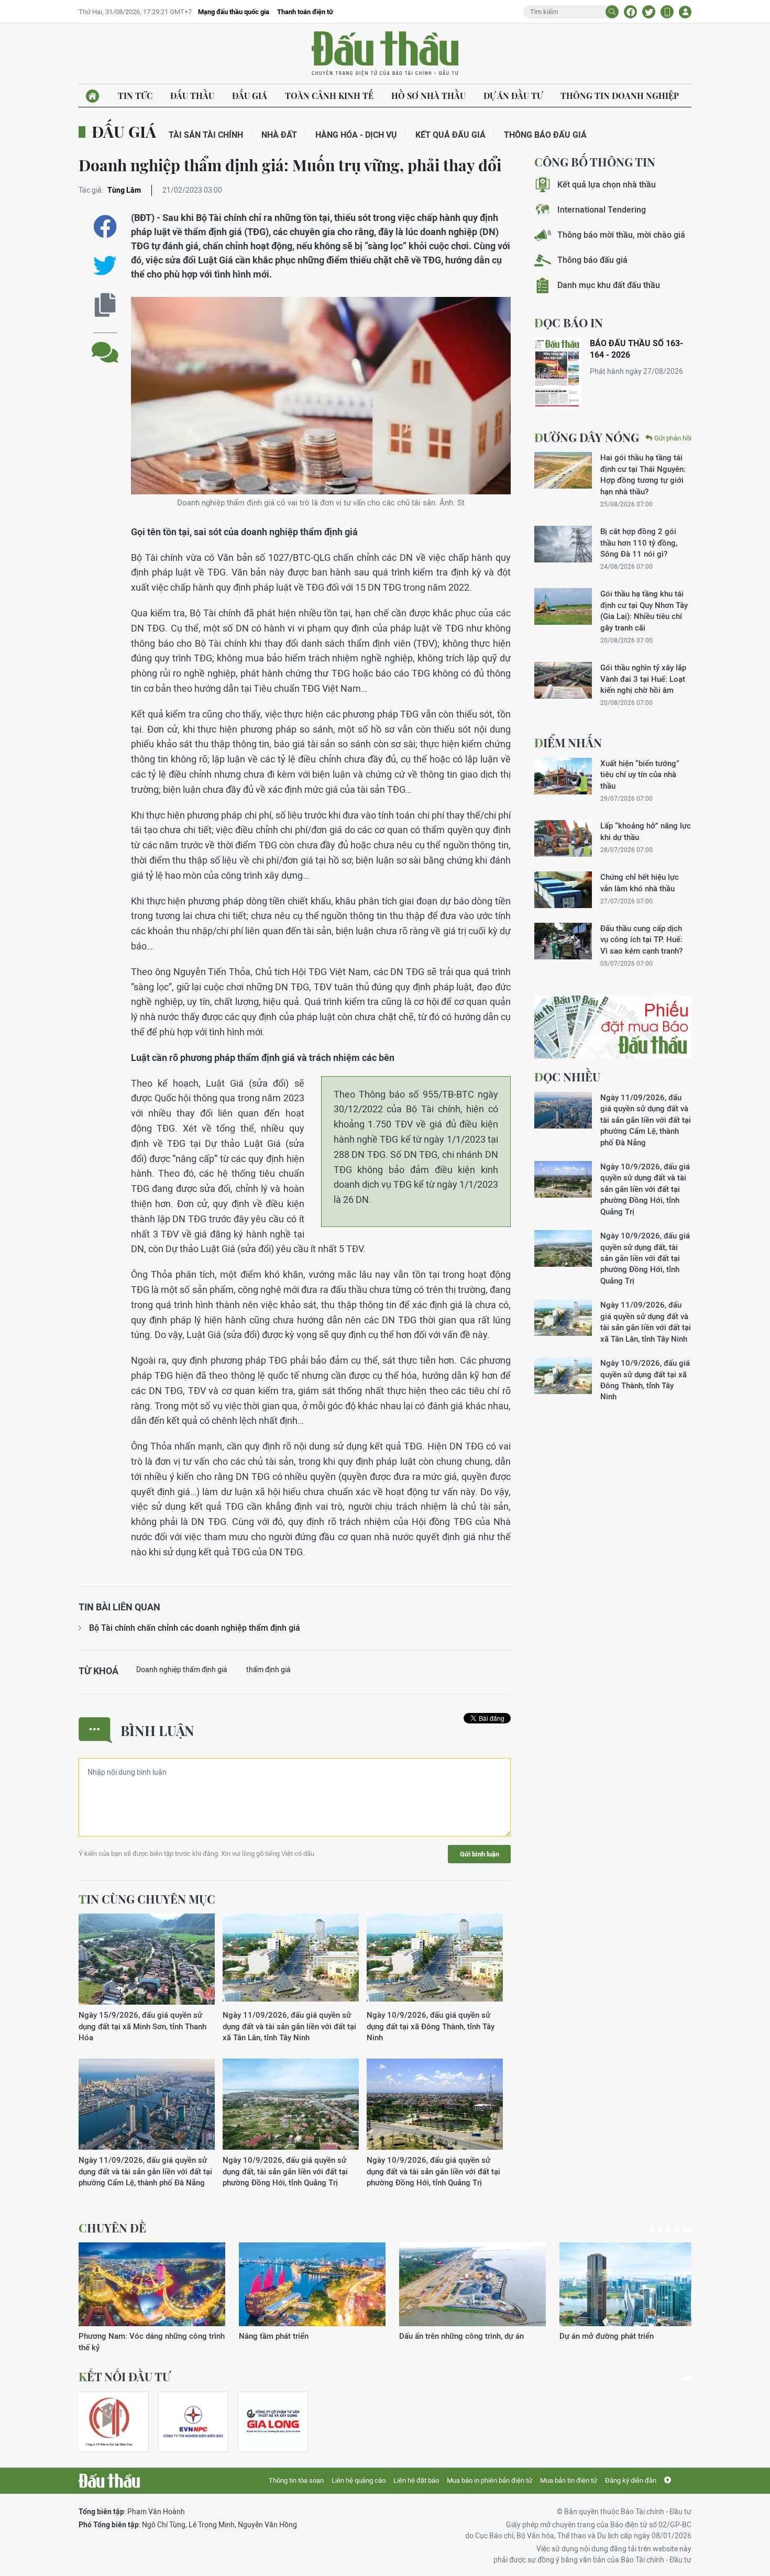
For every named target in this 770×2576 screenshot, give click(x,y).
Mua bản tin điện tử (569, 2480)
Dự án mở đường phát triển (607, 2336)
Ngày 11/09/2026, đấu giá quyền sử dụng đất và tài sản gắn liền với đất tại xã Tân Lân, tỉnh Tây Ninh (289, 2026)
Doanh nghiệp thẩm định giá (182, 1670)
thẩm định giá (268, 1670)
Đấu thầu (192, 96)
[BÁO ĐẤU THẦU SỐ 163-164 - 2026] (558, 373)
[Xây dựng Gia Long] (273, 2422)
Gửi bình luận (480, 1854)
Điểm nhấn (568, 743)
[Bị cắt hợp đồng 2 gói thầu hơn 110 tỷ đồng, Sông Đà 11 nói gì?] (563, 544)
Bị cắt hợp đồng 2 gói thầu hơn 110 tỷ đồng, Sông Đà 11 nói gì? (639, 543)
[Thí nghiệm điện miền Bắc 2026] (193, 2422)
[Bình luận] (105, 344)
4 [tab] (677, 2229)
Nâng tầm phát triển (274, 2336)
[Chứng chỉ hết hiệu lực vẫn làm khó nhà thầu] (563, 890)
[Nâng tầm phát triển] (312, 2284)
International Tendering (602, 210)
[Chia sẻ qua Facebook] (105, 226)
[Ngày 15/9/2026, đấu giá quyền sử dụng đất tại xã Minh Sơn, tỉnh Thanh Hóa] (147, 1959)
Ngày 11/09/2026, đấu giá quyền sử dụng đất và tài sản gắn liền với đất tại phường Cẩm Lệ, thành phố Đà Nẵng (145, 2171)
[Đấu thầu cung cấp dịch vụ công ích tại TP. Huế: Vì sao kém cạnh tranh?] (563, 941)
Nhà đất (279, 135)
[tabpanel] (152, 2298)
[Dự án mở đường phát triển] (633, 2284)
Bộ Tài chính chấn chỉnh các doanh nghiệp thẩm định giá (195, 1628)
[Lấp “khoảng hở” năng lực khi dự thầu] (563, 838)
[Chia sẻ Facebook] (630, 12)
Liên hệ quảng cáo (359, 2480)
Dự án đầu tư (513, 96)
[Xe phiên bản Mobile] (667, 12)
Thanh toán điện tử (305, 12)
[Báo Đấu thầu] (109, 2481)
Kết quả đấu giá (450, 135)
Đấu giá (250, 96)
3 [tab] (668, 2229)
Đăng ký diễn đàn (631, 2480)
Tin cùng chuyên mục (147, 1899)
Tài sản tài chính (206, 135)
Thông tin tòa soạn (296, 2480)
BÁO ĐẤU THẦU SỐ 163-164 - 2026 (636, 349)
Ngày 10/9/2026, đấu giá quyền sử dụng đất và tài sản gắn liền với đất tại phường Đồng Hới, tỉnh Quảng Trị (433, 2171)
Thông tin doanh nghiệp (620, 96)
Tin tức (135, 96)
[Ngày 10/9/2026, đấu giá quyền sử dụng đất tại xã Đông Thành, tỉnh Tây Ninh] (435, 1959)
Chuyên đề (112, 2228)
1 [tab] (652, 2229)
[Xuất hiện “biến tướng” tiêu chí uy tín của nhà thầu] (563, 776)
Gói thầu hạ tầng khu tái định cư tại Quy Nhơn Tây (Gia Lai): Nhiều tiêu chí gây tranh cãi (644, 610)
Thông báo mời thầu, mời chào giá (621, 235)
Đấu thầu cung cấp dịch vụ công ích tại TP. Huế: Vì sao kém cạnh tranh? (641, 939)
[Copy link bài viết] (105, 305)
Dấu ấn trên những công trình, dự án (461, 2336)
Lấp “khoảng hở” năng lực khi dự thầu (646, 831)
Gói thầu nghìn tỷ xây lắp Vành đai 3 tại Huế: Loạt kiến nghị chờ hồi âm (643, 679)
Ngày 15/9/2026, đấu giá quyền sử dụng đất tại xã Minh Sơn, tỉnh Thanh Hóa (142, 2026)
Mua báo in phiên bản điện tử (489, 2480)
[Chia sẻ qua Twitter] (105, 266)
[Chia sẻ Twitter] (649, 12)
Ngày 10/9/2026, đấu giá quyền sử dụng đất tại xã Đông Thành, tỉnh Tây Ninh (431, 2026)
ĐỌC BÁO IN (569, 323)
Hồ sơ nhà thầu (428, 96)
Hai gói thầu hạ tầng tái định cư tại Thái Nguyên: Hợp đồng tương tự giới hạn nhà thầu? (643, 474)
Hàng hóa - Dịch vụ (356, 135)
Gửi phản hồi (673, 438)
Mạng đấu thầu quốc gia (234, 12)
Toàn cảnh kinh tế (329, 96)
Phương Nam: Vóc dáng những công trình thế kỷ (152, 2341)
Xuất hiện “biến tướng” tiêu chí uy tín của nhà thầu (640, 775)
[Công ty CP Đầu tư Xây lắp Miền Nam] (109, 2422)
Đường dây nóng (587, 437)
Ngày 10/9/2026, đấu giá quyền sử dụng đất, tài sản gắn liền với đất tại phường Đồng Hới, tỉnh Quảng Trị (285, 2171)
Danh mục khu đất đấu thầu (609, 285)
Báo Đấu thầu (385, 54)
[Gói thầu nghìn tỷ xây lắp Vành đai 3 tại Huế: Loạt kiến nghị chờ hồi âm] (563, 680)
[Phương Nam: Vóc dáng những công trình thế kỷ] (152, 2284)
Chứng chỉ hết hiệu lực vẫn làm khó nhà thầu (640, 882)
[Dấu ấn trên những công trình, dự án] (472, 2284)
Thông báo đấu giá (545, 135)
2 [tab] (660, 2229)
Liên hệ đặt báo (416, 2480)
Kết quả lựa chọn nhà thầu (607, 185)
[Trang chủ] (92, 96)
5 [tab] (687, 2229)
